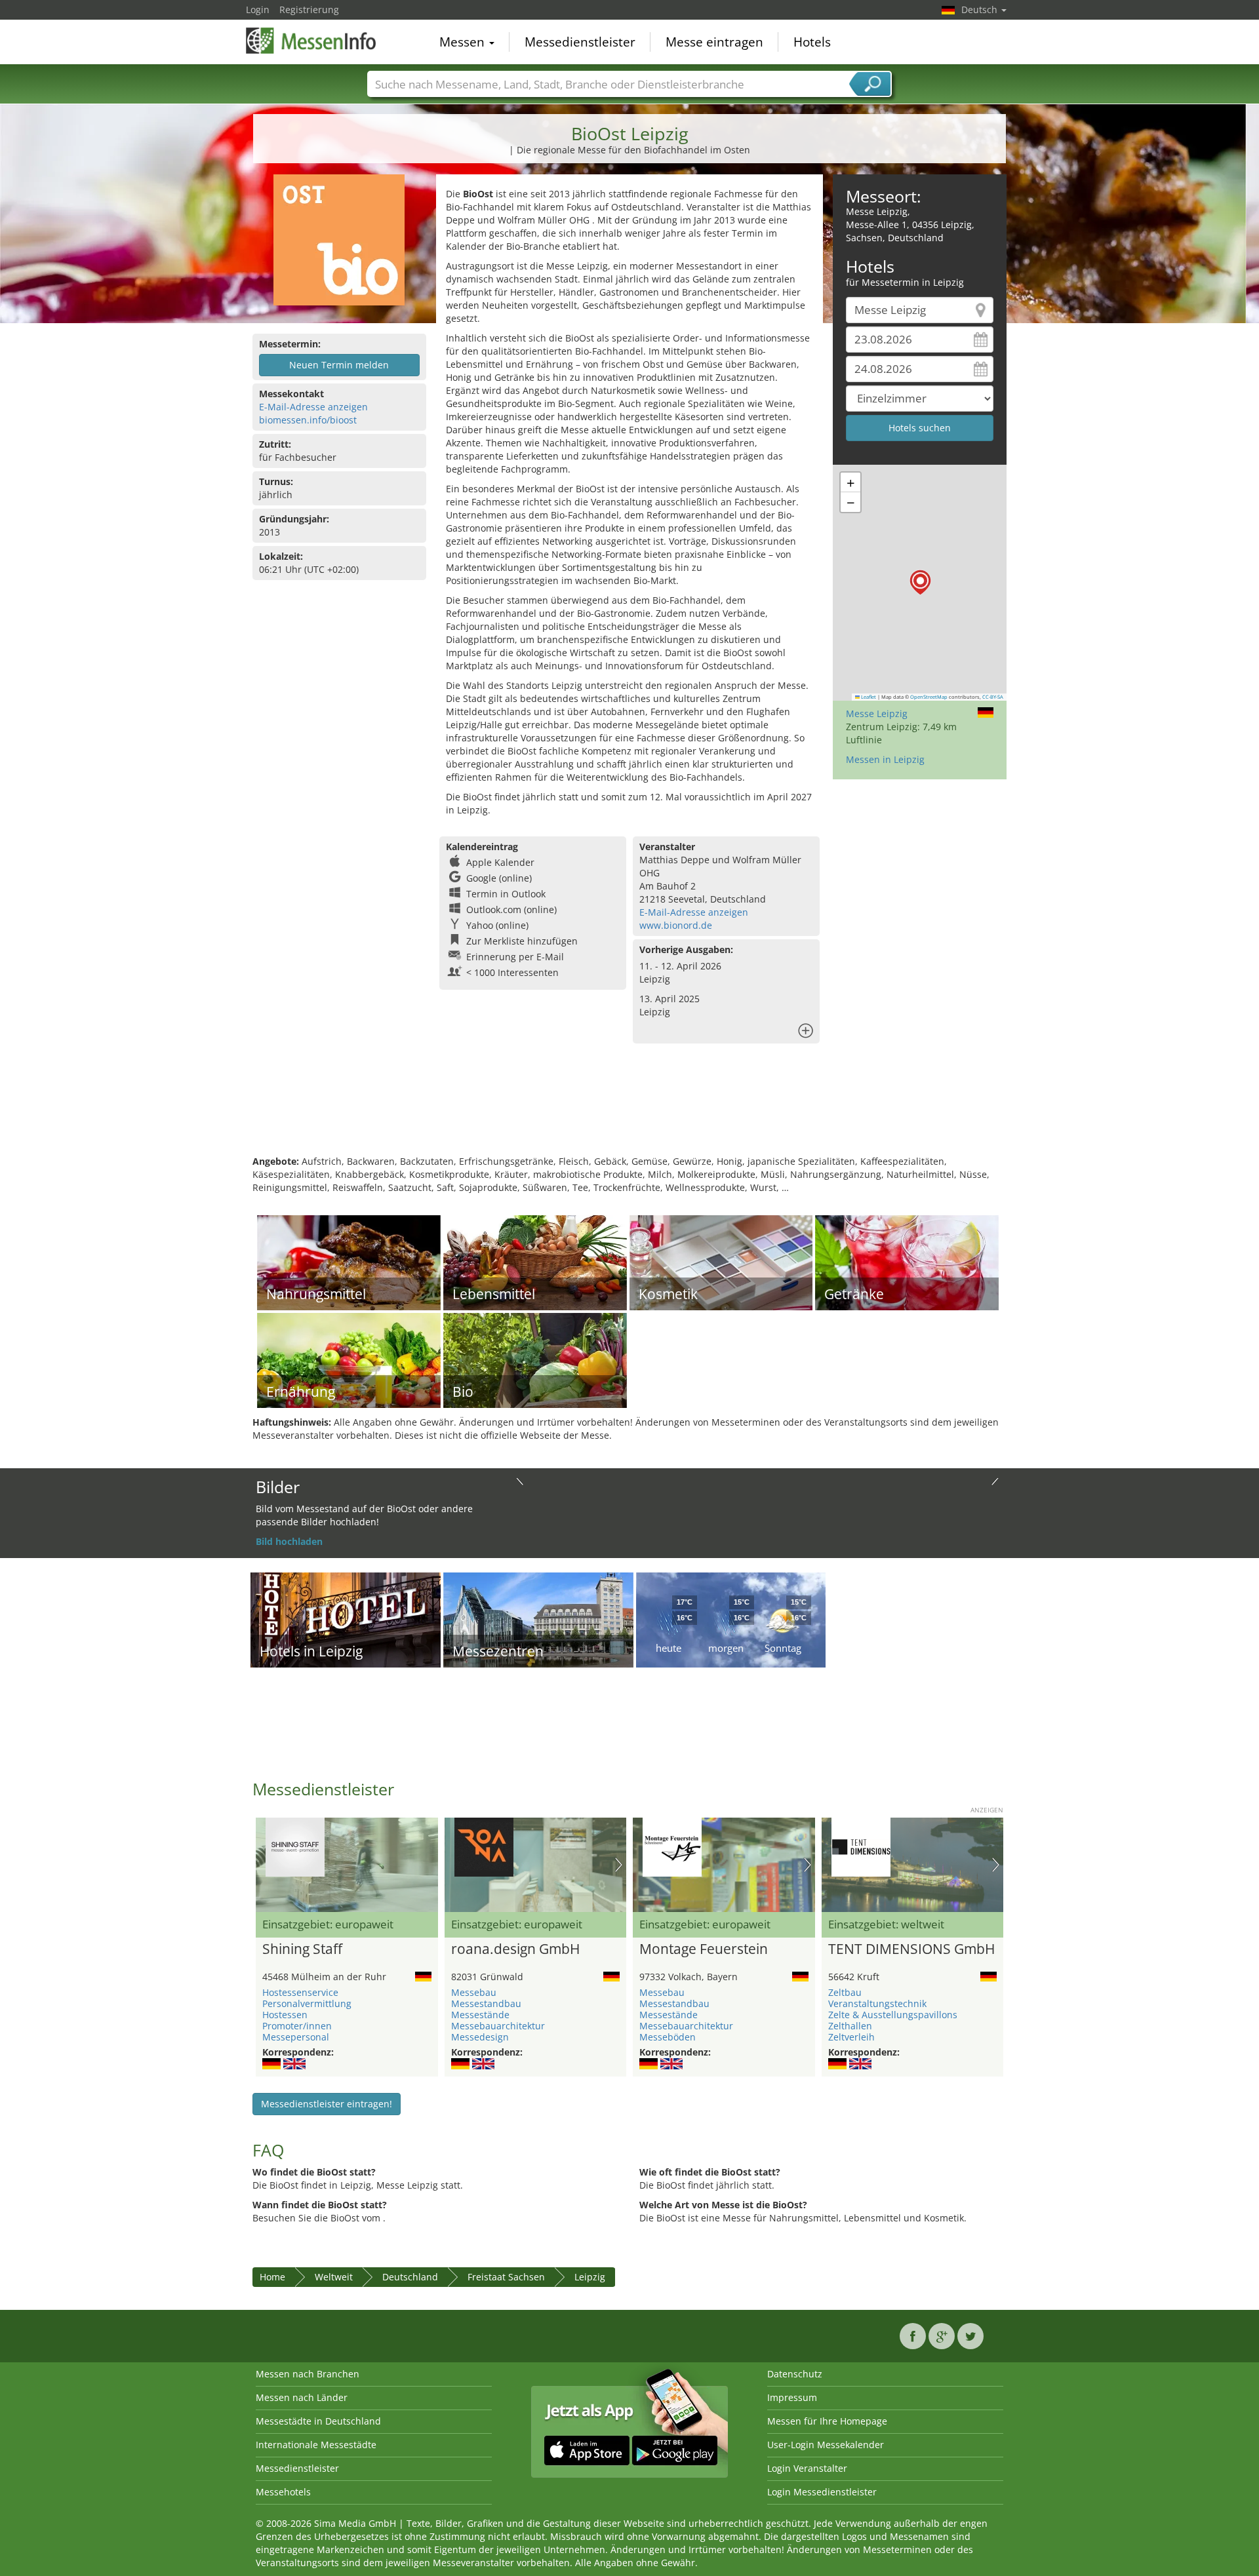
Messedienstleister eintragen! (327, 2104)
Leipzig (590, 2277)
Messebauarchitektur (498, 2026)
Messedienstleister (580, 42)
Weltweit (334, 2277)
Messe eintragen (714, 42)
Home (272, 2277)
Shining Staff (302, 1949)
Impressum (792, 2397)
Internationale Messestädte (316, 2445)
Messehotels (283, 2492)
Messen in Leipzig (885, 759)
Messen (464, 42)
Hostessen (285, 2015)
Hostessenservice (300, 1992)
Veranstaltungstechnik (877, 2003)
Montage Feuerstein (704, 1949)
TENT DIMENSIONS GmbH (911, 1949)
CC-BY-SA (993, 697)
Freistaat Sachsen (506, 2277)
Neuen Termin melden (339, 365)
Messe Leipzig (877, 713)
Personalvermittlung (307, 2003)
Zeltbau (845, 1992)
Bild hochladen (289, 1541)
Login (258, 10)
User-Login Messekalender (826, 2445)
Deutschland (410, 2277)
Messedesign (480, 2037)
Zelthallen (850, 2026)
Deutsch (981, 10)
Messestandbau (486, 2003)
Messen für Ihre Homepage (827, 2421)
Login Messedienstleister (822, 2492)
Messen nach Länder (302, 2397)
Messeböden (668, 2037)
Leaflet (868, 697)
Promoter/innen (297, 2026)
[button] (920, 582)
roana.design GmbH (515, 1949)
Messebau (474, 1992)
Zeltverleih (851, 2037)
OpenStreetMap (929, 697)
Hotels (812, 42)
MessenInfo (311, 41)
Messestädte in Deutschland (318, 2421)
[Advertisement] (629, 1112)
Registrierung (309, 10)
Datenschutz (795, 2374)
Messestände (480, 2015)
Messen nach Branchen (308, 2374)
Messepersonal (296, 2037)
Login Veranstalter (807, 2468)
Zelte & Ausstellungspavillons (893, 2015)
